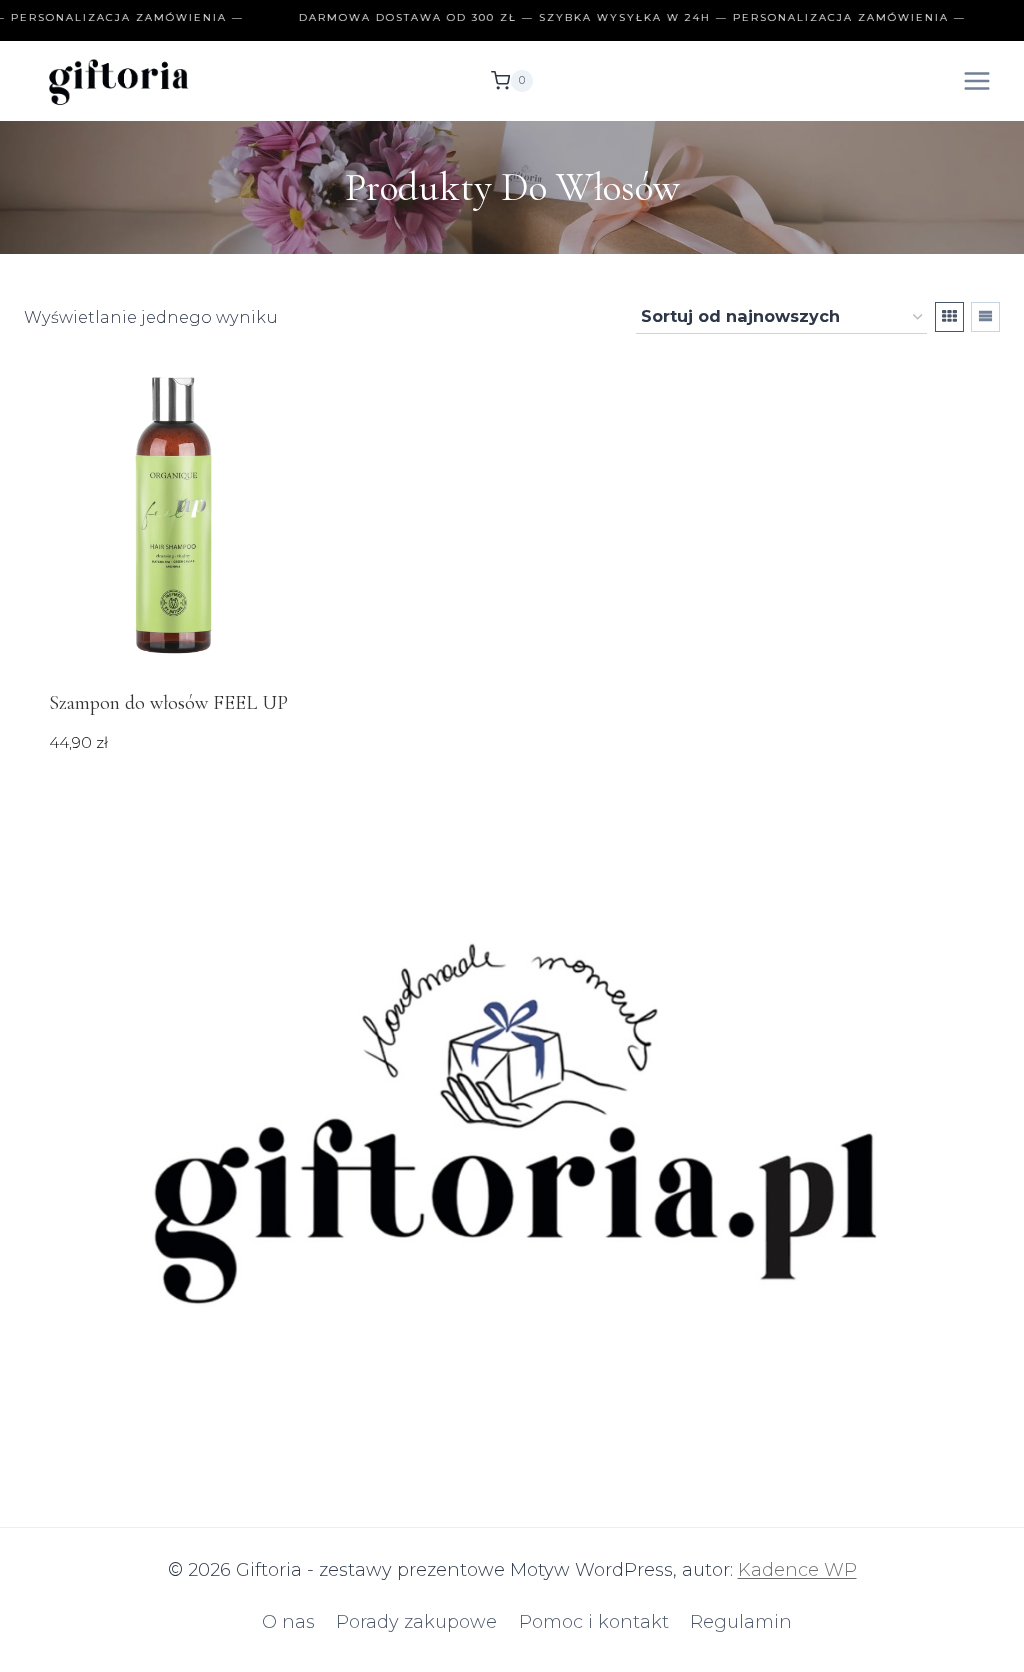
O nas (288, 1622)
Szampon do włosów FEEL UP (168, 703)
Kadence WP (797, 1570)
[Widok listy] (985, 317)
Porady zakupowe (416, 1622)
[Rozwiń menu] (976, 80)
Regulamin (741, 1622)
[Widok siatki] (949, 317)
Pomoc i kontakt (594, 1622)
